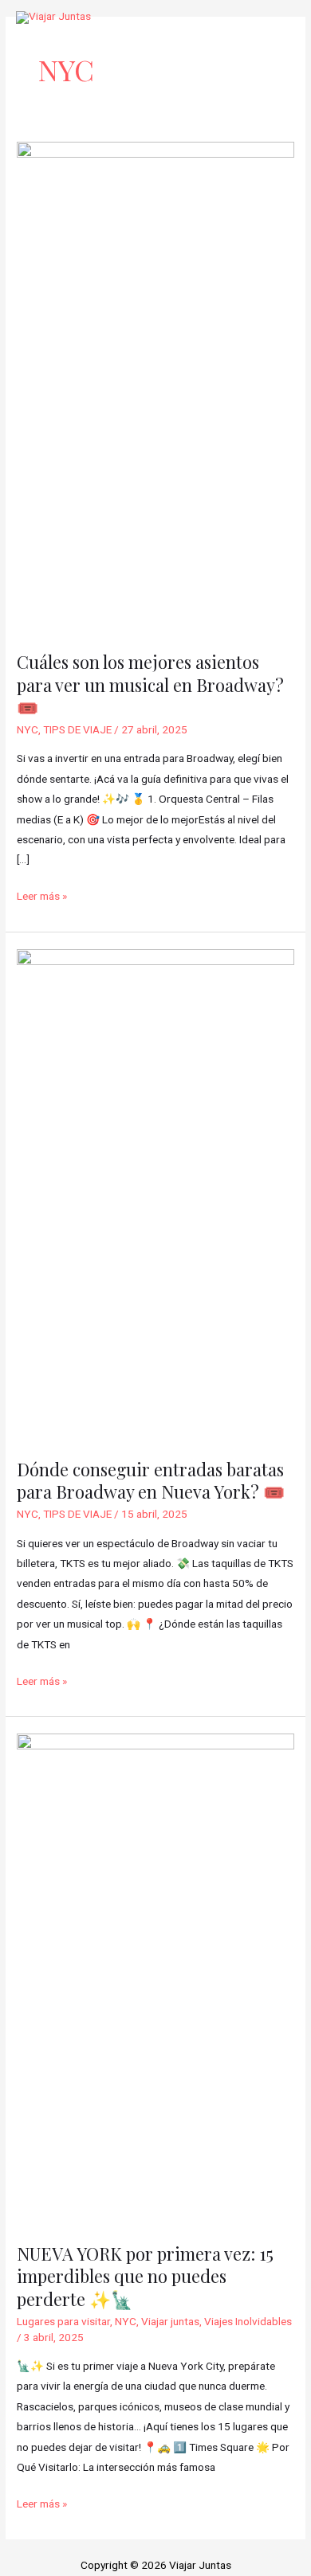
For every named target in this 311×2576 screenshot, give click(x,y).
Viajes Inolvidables (248, 2321)
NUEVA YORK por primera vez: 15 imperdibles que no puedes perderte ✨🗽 (145, 2276)
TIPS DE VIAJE (77, 729)
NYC (28, 729)
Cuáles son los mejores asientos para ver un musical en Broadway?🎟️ (150, 684)
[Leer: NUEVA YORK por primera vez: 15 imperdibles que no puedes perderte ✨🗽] (155, 1979)
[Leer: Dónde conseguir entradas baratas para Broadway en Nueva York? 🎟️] (155, 1194)
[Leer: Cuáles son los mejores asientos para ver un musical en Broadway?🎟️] (155, 387)
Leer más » (42, 894)
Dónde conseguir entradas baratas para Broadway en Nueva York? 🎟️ (151, 1480)
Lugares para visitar (63, 2321)
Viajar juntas (170, 2321)
